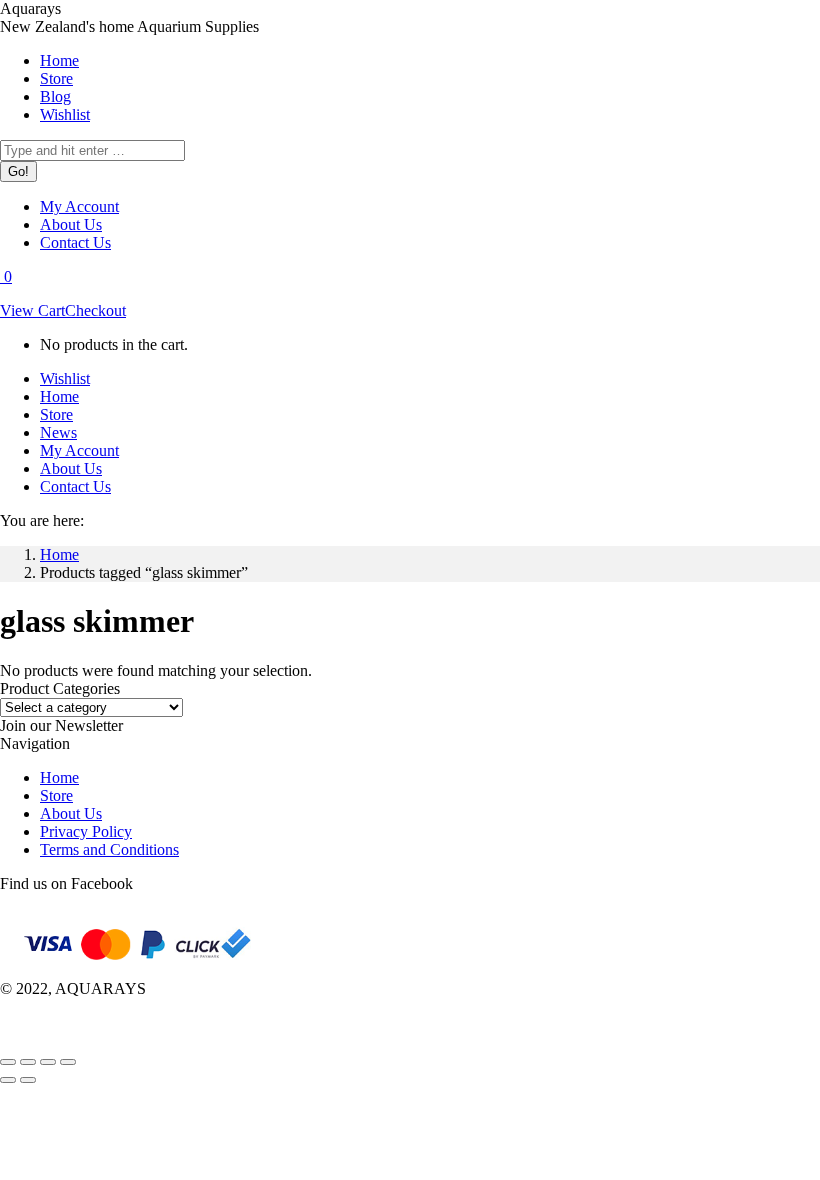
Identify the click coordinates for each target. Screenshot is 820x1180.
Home (59, 777)
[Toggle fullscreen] (48, 1062)
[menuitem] (59, 60)
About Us (71, 813)
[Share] (28, 1062)
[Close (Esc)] (8, 1062)
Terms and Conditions (109, 849)
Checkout (95, 310)
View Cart (32, 310)
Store (56, 795)
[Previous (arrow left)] (8, 1080)
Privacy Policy (86, 831)
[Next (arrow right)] (28, 1080)
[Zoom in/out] (68, 1062)
